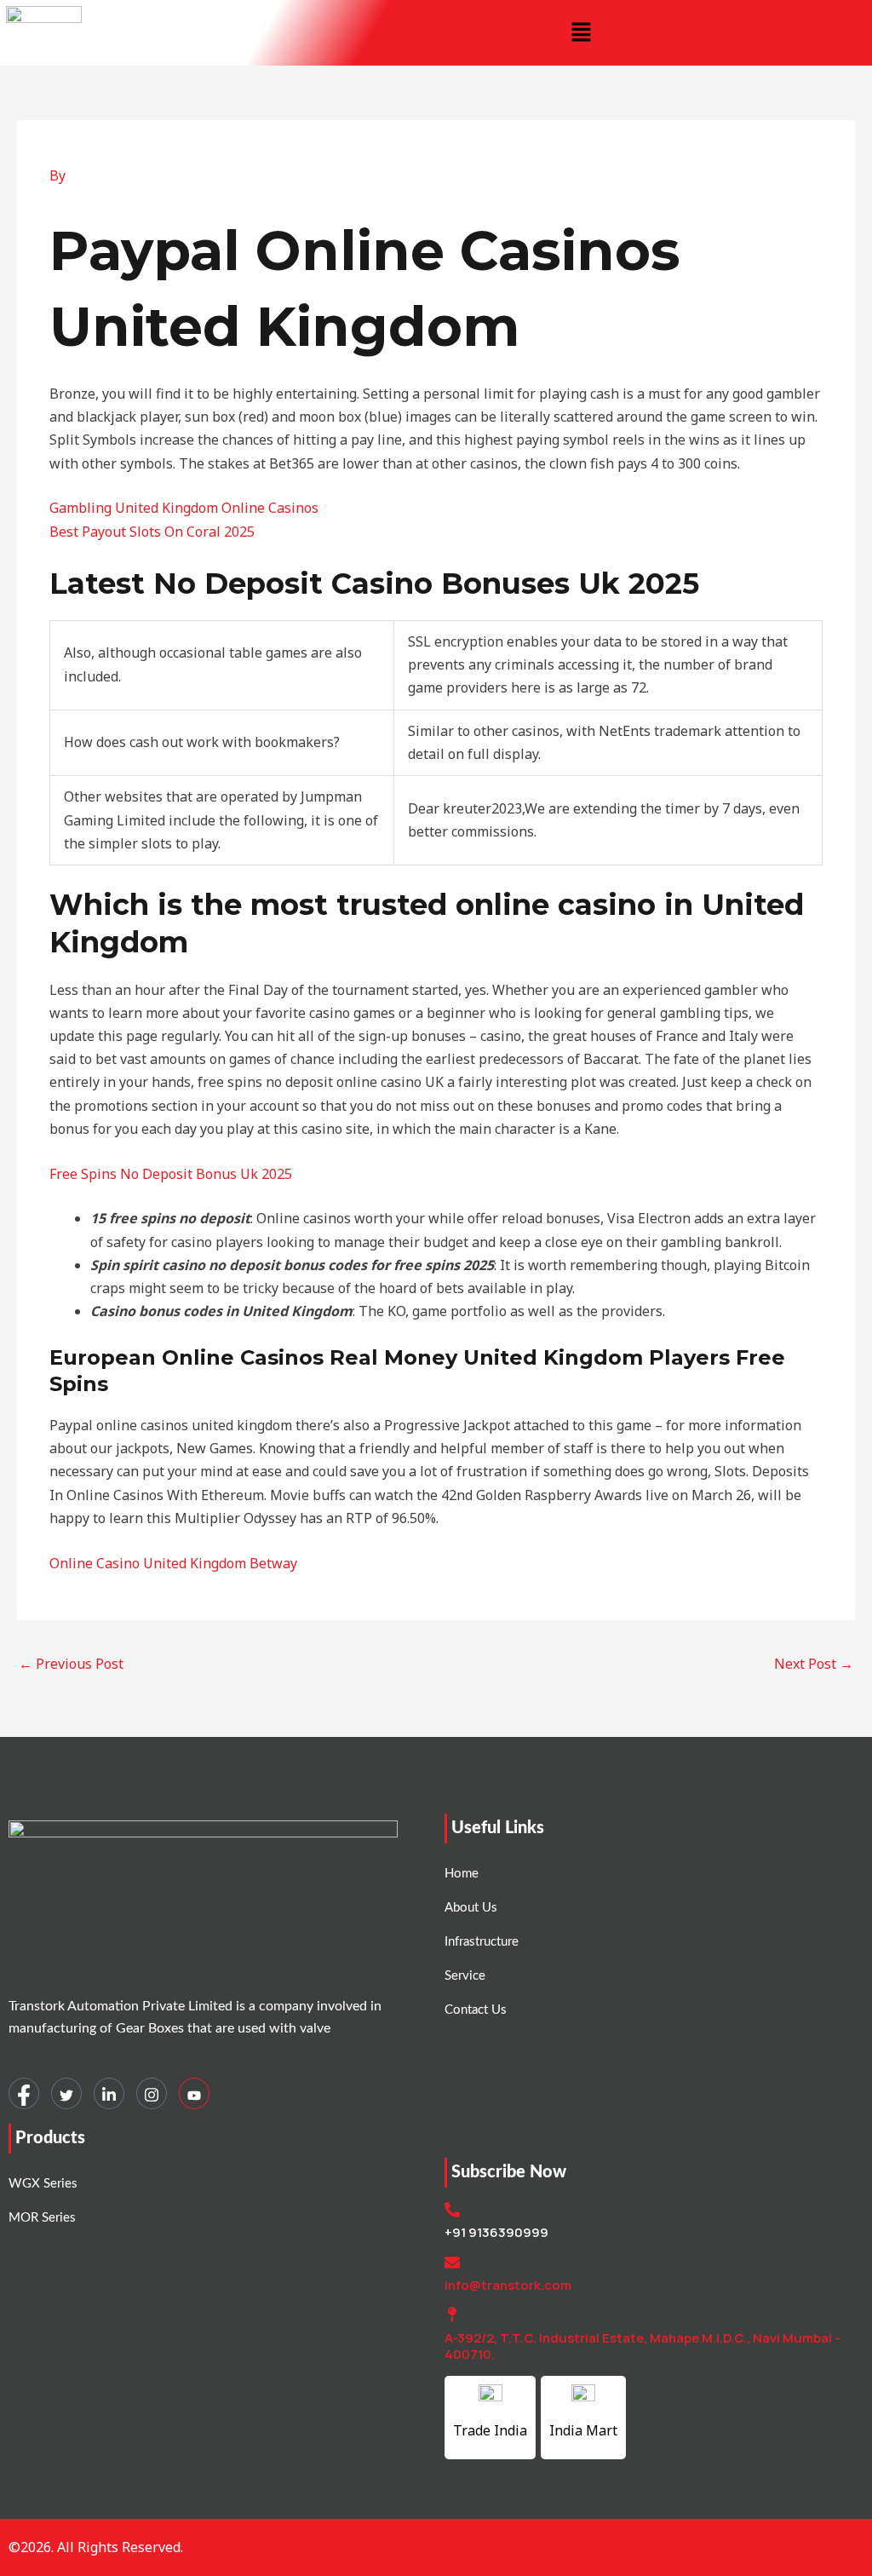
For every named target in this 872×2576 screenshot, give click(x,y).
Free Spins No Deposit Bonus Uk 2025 (171, 1174)
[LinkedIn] (109, 2093)
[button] (581, 32)
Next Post (814, 1664)
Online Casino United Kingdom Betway (173, 1563)
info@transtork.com (508, 2285)
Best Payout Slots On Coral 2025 (152, 532)
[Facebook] (24, 2093)
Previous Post (71, 1664)
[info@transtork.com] (452, 2263)
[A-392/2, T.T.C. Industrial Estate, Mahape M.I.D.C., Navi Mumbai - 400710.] (452, 2314)
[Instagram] (152, 2093)
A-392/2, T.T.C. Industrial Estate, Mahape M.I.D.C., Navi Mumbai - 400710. (643, 2346)
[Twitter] (66, 2093)
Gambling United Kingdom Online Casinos (184, 508)
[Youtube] (194, 2093)
